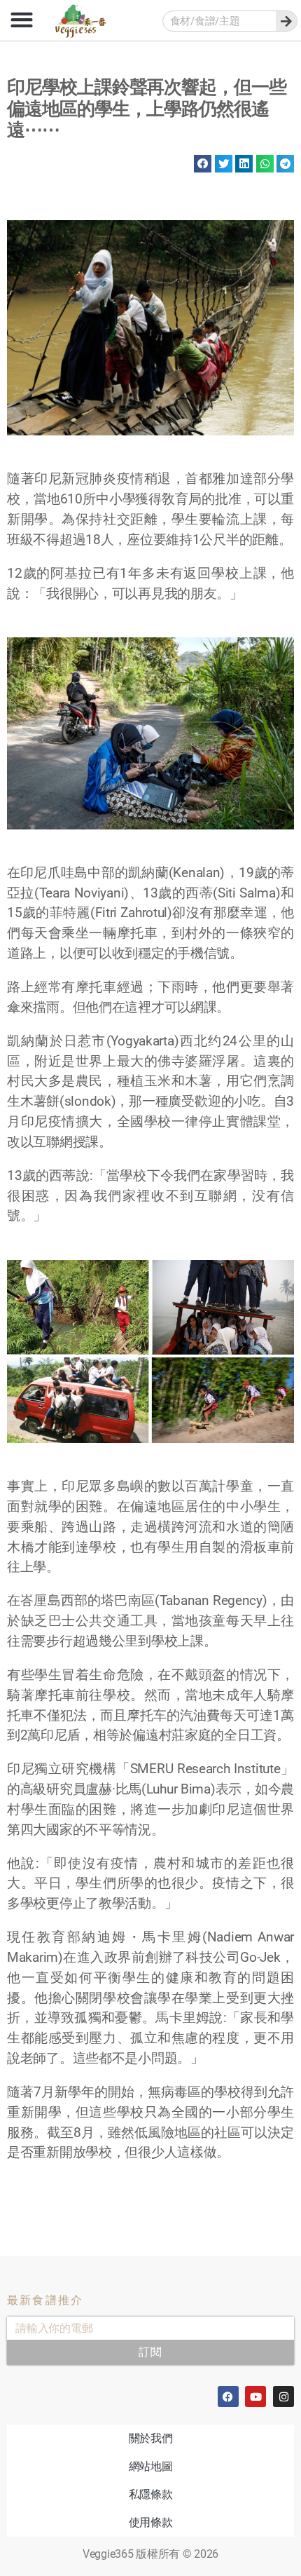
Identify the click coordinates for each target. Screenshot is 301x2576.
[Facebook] (228, 2397)
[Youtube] (255, 2397)
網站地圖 (151, 2466)
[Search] (286, 21)
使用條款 (151, 2522)
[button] (21, 19)
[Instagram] (283, 2397)
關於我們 (151, 2438)
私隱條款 (151, 2494)
